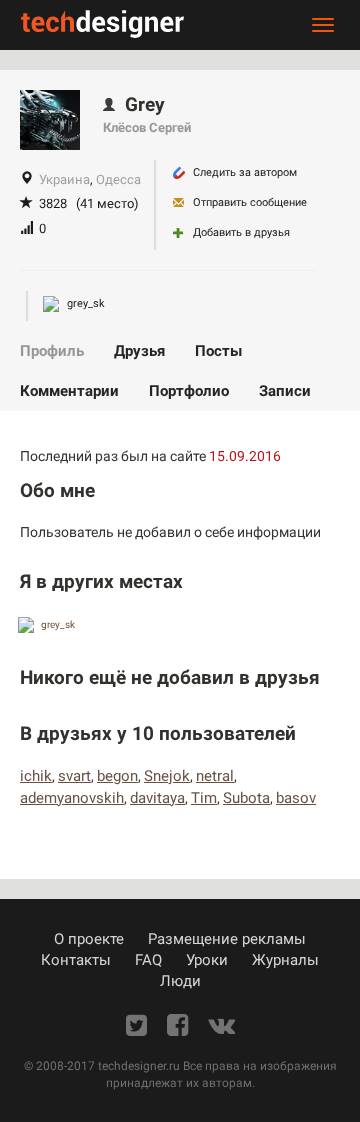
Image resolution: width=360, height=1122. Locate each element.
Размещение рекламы (227, 939)
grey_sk (84, 303)
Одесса (118, 179)
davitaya (157, 798)
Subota (246, 798)
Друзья (139, 351)
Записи (285, 391)
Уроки (207, 960)
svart (74, 776)
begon (117, 776)
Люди (180, 981)
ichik (36, 776)
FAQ (148, 960)
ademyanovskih (72, 798)
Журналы (285, 960)
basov (296, 798)
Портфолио (189, 391)
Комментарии (69, 391)
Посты (218, 351)
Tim (204, 798)
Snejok (167, 776)
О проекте (89, 939)
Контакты (76, 960)
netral (215, 776)
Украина (64, 179)
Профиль (52, 351)
